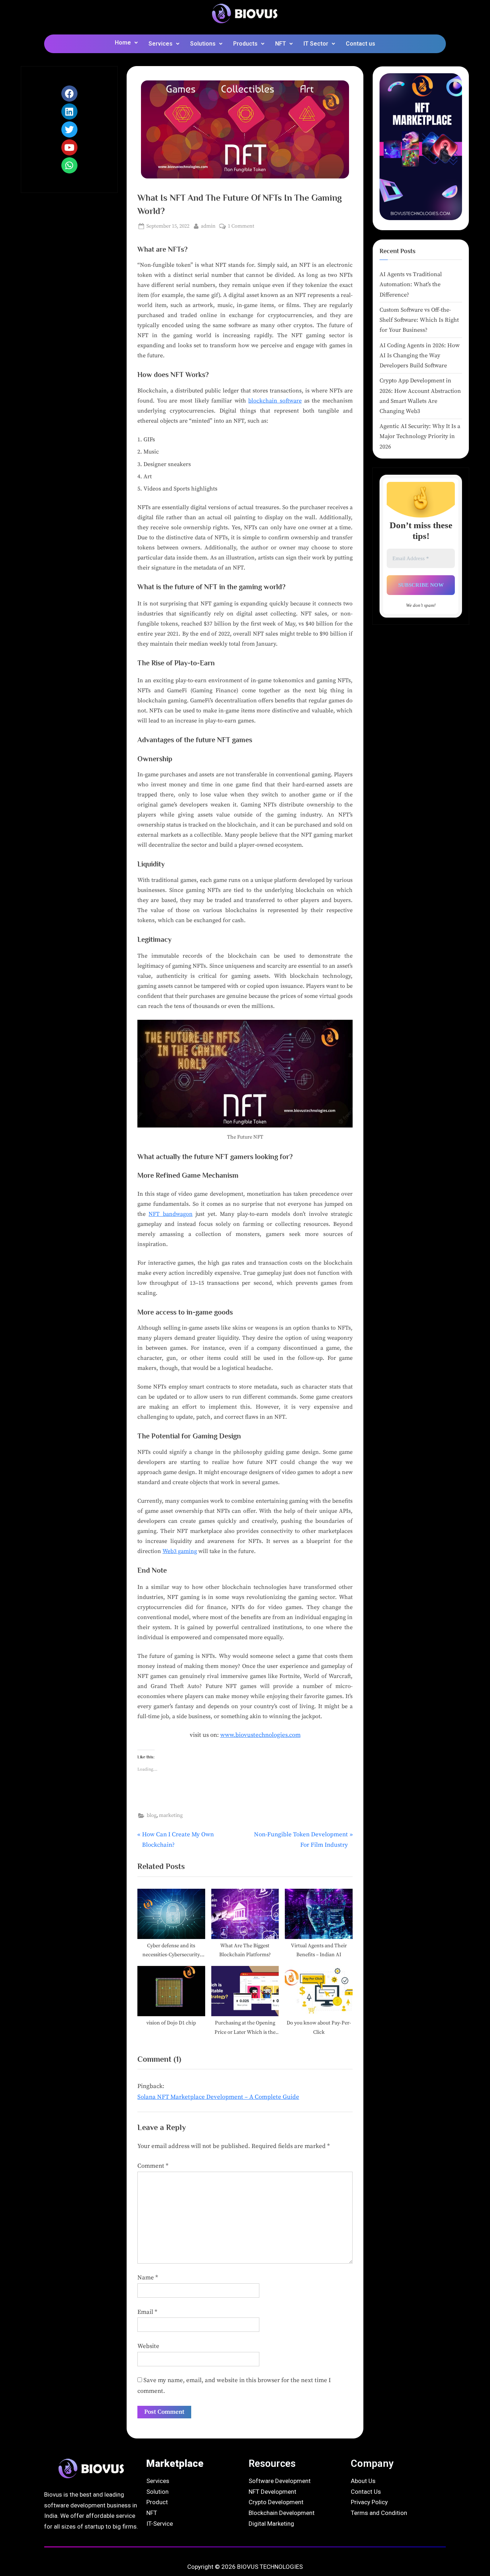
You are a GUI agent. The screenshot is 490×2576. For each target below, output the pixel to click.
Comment (153, 2166)
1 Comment (241, 226)
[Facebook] (69, 94)
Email (147, 2312)
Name (148, 2278)
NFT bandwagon (170, 1214)
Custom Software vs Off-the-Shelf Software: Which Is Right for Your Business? (419, 320)
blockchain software (275, 401)
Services (161, 44)
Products (245, 44)
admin (208, 226)
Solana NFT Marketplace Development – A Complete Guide (218, 2097)
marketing (171, 1815)
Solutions (203, 44)
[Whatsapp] (69, 165)
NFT (281, 44)
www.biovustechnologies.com (260, 1735)
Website (148, 2346)
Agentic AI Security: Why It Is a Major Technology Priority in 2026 (420, 436)
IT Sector (316, 44)
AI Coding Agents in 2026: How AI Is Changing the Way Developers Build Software (420, 356)
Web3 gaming (180, 1551)
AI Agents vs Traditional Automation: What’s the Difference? (411, 285)
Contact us (361, 44)
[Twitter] (69, 129)
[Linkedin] (69, 111)
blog (152, 1815)
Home (123, 43)
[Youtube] (69, 147)
